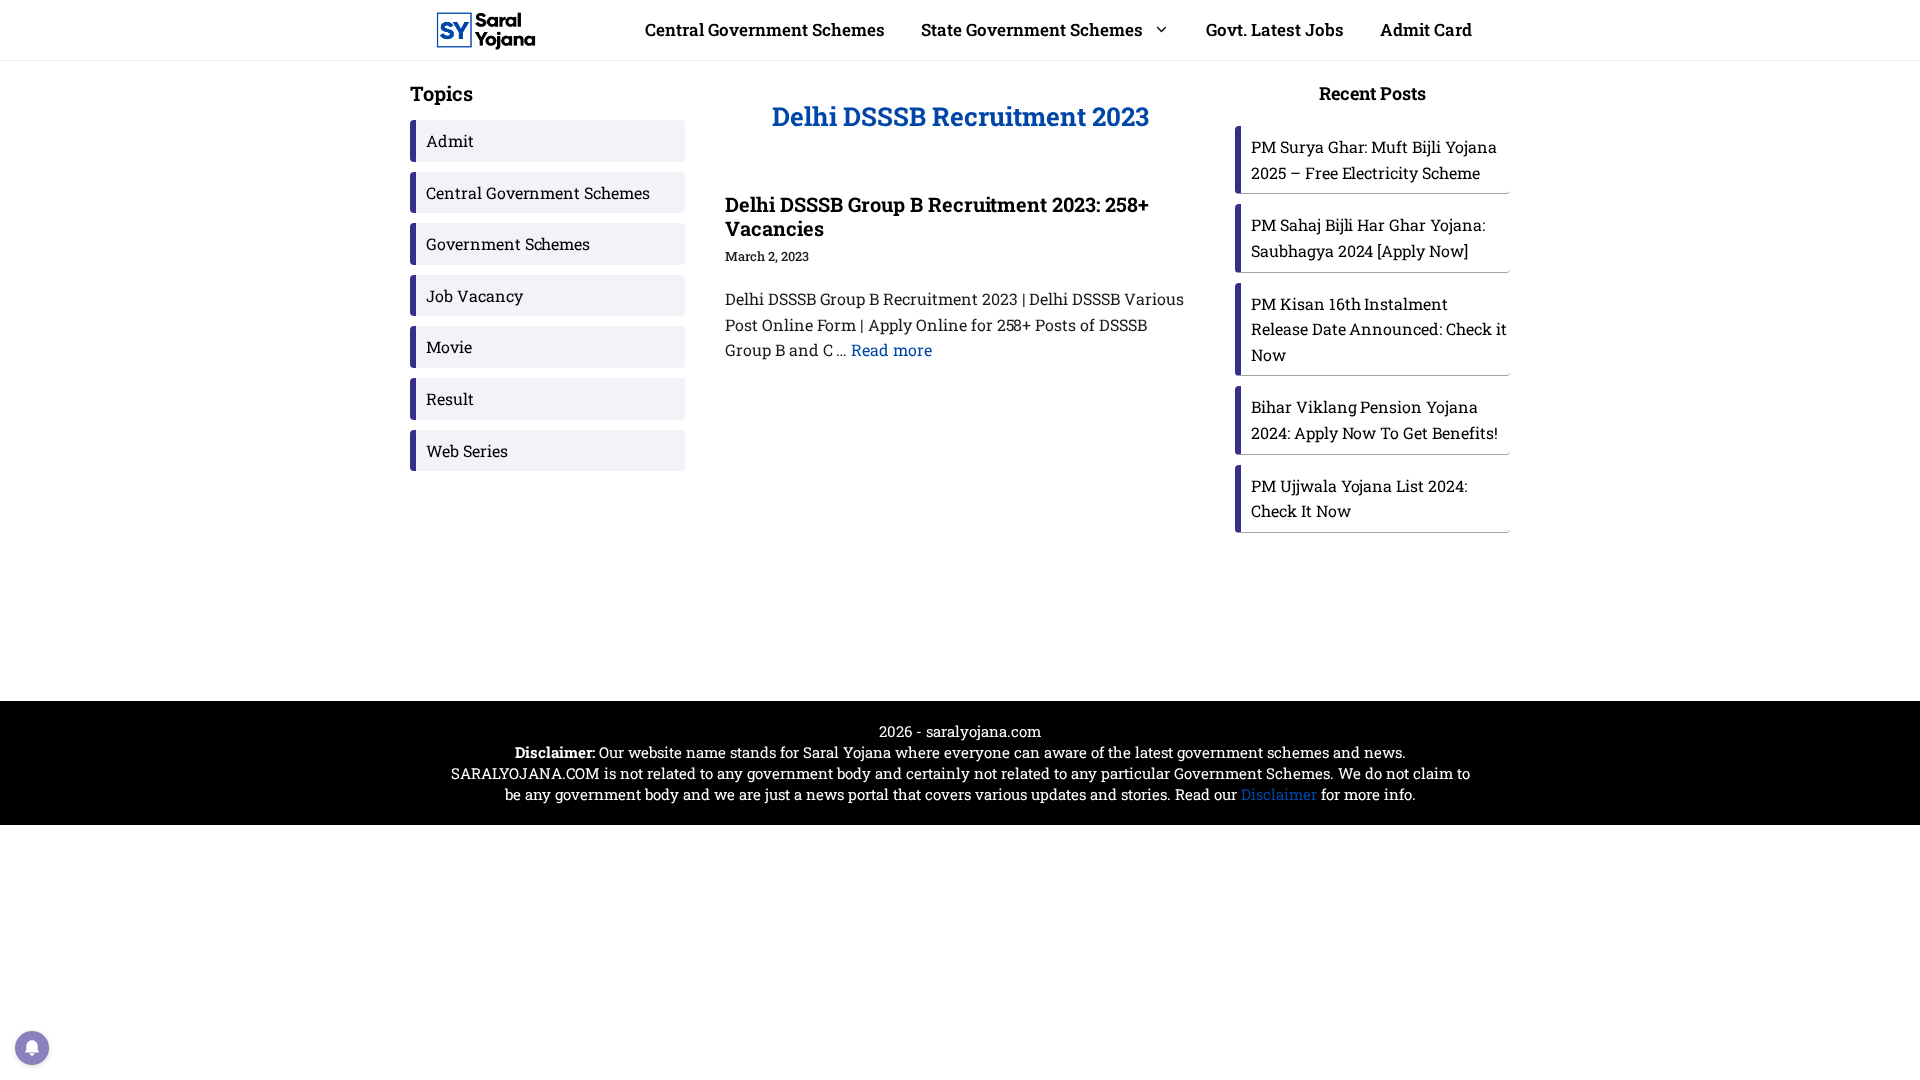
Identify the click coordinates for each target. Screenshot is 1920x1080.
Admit (450, 140)
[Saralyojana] (486, 30)
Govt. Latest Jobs (1275, 29)
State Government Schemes (1032, 29)
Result (450, 398)
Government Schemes (508, 243)
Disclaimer (1279, 794)
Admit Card (1426, 29)
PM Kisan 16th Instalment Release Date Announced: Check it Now (1379, 329)
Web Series (467, 450)
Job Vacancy (474, 295)
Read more (891, 349)
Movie (449, 346)
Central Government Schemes (765, 29)
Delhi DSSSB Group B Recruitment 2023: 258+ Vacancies (937, 216)
